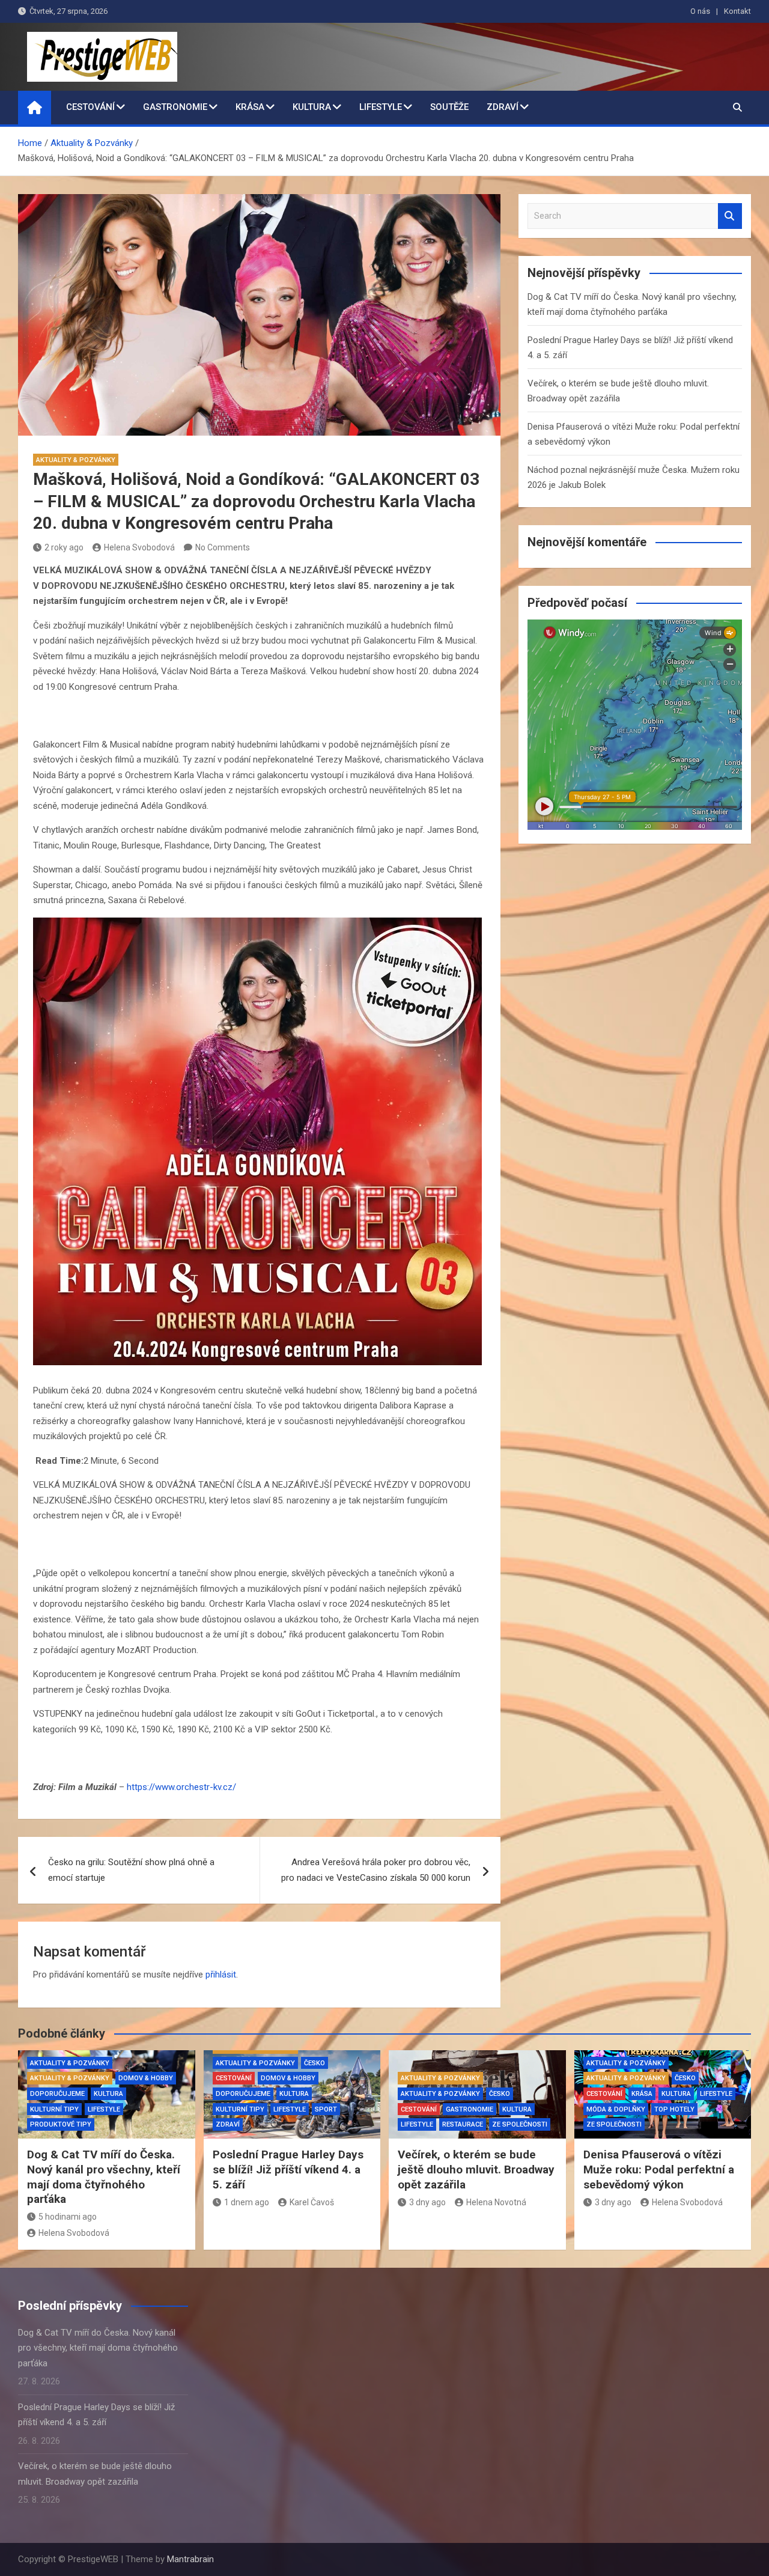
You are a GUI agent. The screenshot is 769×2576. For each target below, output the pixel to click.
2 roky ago (64, 547)
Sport (326, 2109)
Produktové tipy (61, 2124)
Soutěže (449, 107)
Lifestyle (381, 107)
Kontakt (737, 11)
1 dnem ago (247, 2202)
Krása (250, 107)
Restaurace (463, 2124)
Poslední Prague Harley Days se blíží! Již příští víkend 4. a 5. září (288, 2169)
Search (730, 216)
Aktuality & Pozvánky (76, 460)
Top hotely (674, 2109)
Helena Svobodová (139, 547)
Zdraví (503, 107)
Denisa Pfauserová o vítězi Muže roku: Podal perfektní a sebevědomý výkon (659, 2169)
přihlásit (221, 1975)
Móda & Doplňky (616, 2109)
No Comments (223, 547)
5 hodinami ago (68, 2217)
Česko (315, 2063)
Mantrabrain (190, 2559)
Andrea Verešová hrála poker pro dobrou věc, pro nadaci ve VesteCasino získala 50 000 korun (376, 1870)
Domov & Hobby (146, 2078)
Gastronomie (175, 107)
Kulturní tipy (54, 2109)
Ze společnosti (520, 2124)
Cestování (90, 107)
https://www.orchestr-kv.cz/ (181, 1787)
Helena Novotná (496, 2202)
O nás (700, 11)
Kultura (312, 107)
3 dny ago (427, 2202)
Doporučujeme (57, 2094)
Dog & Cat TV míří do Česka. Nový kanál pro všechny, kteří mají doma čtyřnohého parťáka (104, 2177)
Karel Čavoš (312, 2202)
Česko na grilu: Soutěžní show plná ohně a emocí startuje (131, 1870)
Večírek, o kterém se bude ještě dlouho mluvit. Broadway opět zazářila (476, 2169)
